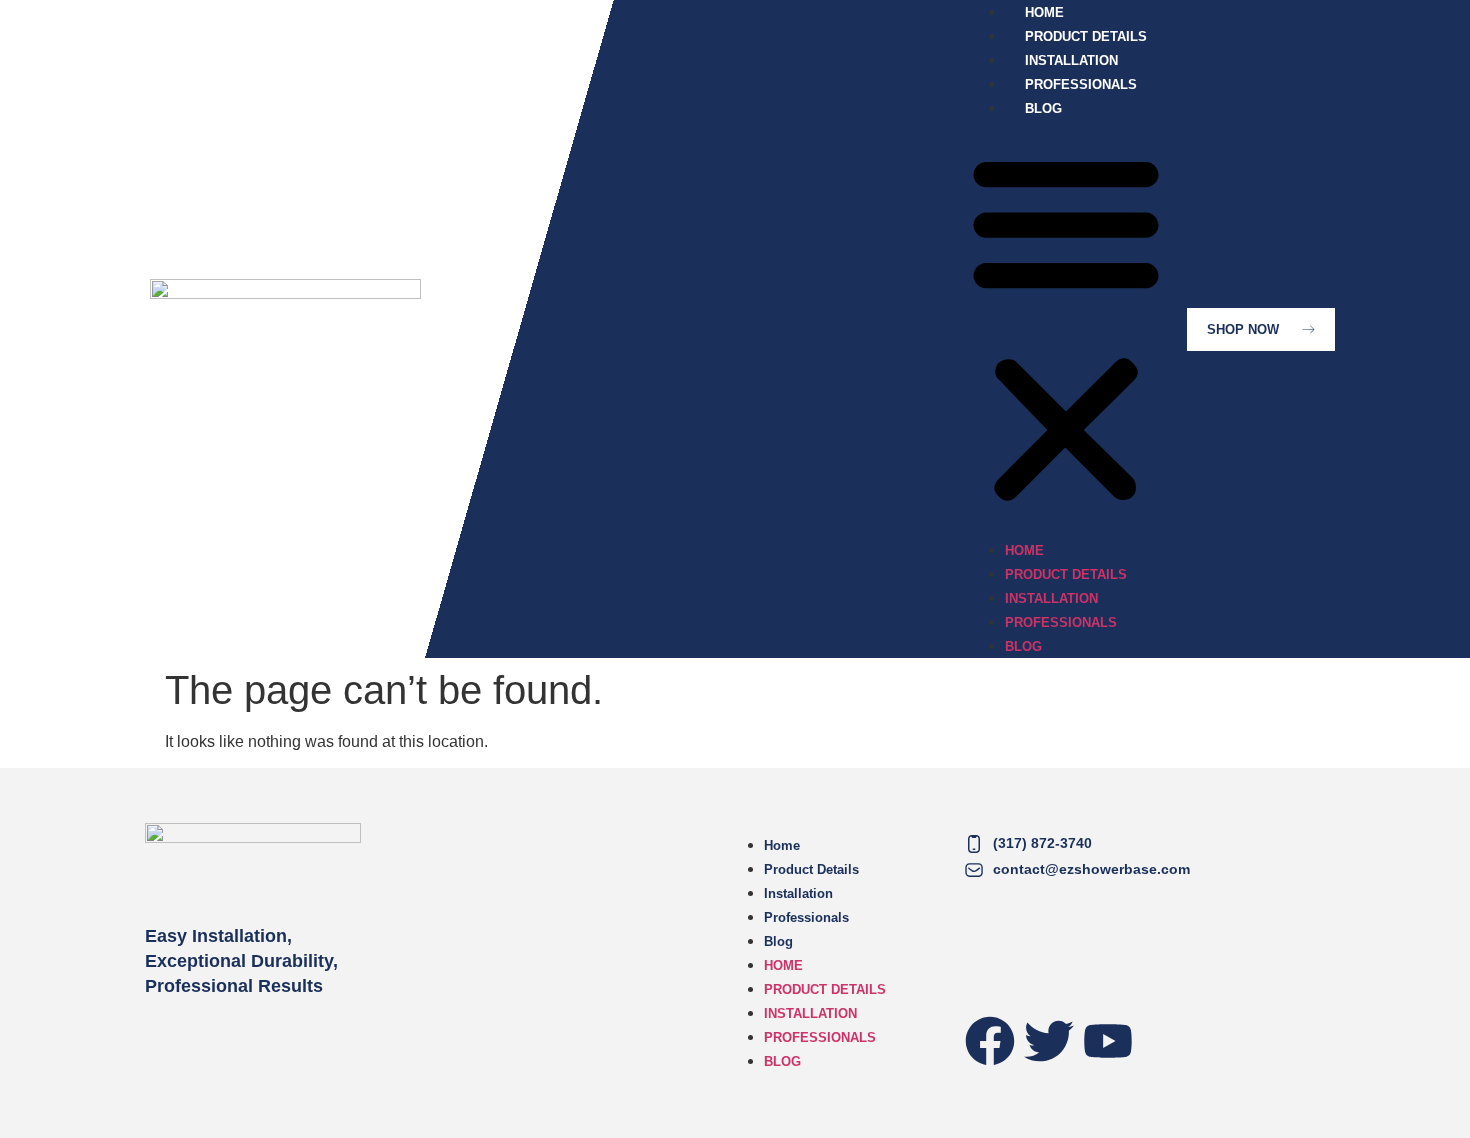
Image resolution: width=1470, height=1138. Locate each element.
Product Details (1066, 574)
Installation (1051, 598)
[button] (1066, 329)
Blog (1043, 108)
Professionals (1061, 622)
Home (1024, 550)
